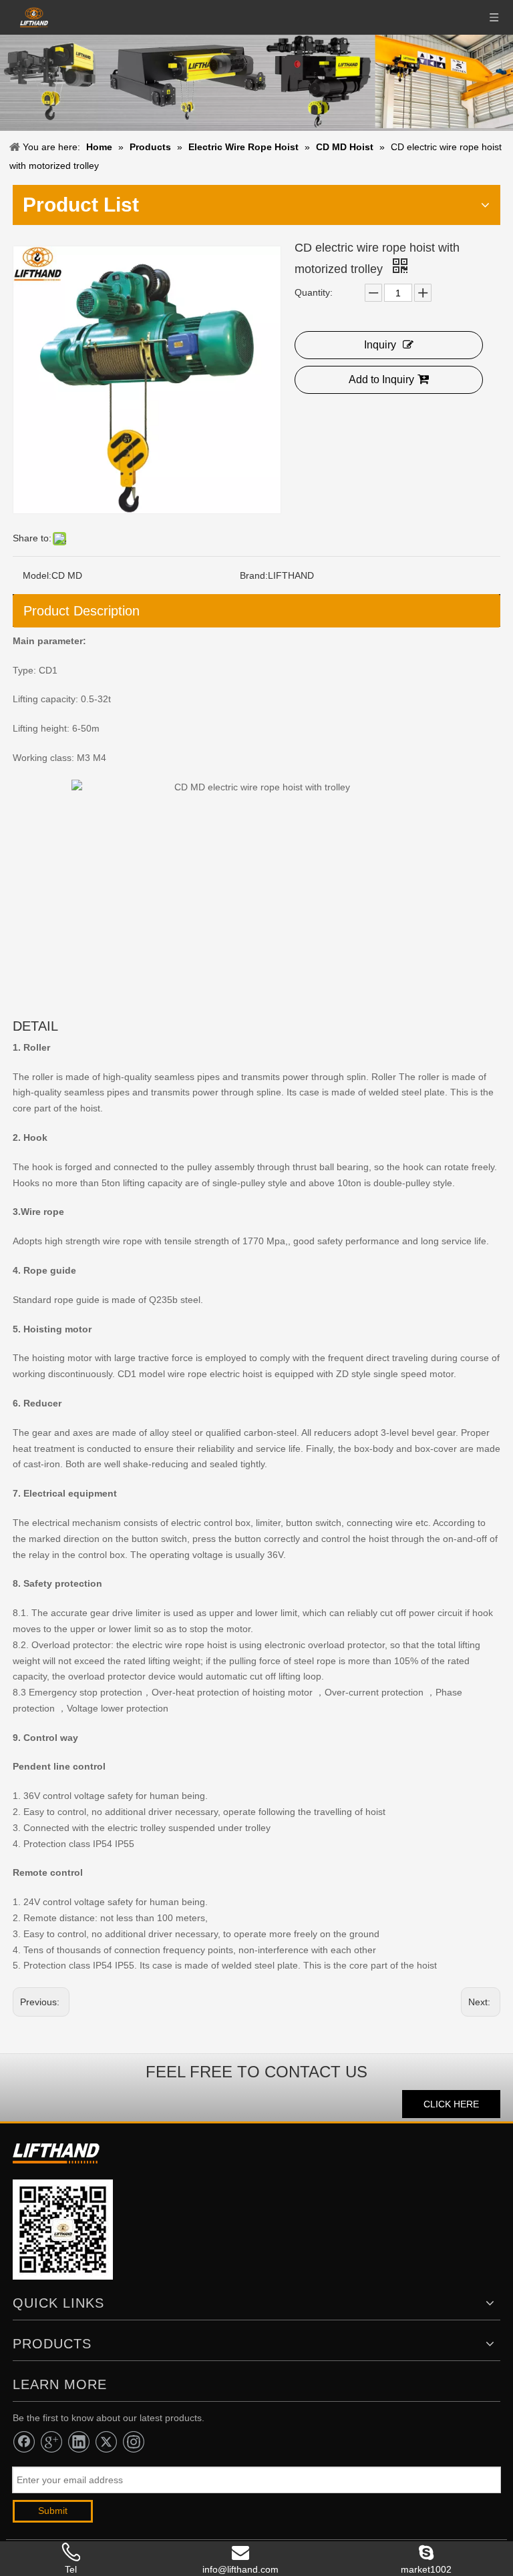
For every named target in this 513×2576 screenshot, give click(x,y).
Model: (37, 575)
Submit (53, 2511)
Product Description (81, 611)
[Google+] (51, 2442)
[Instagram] (134, 2442)
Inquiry (380, 345)
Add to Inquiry (381, 379)
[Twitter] (106, 2442)
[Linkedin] (79, 2442)
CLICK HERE (451, 2104)
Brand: (254, 575)
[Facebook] (24, 2442)
